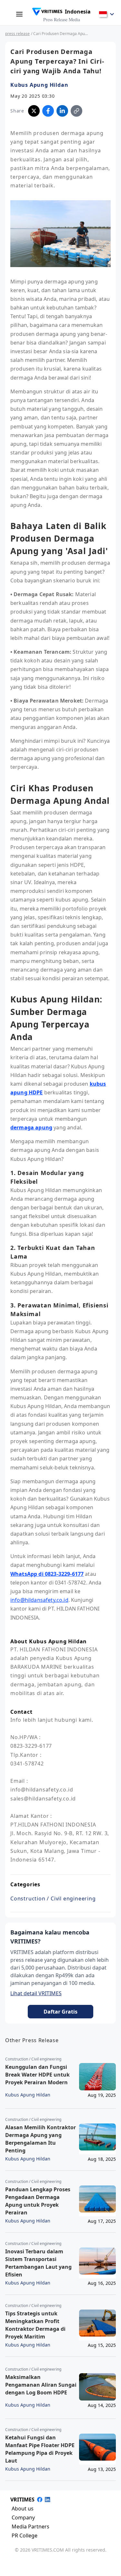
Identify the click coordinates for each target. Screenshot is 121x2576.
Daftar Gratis (60, 2012)
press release (17, 34)
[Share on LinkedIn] (62, 111)
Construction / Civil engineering (53, 1898)
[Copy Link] (76, 111)
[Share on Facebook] (48, 111)
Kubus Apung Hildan (39, 85)
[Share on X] (34, 111)
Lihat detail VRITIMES (36, 1993)
